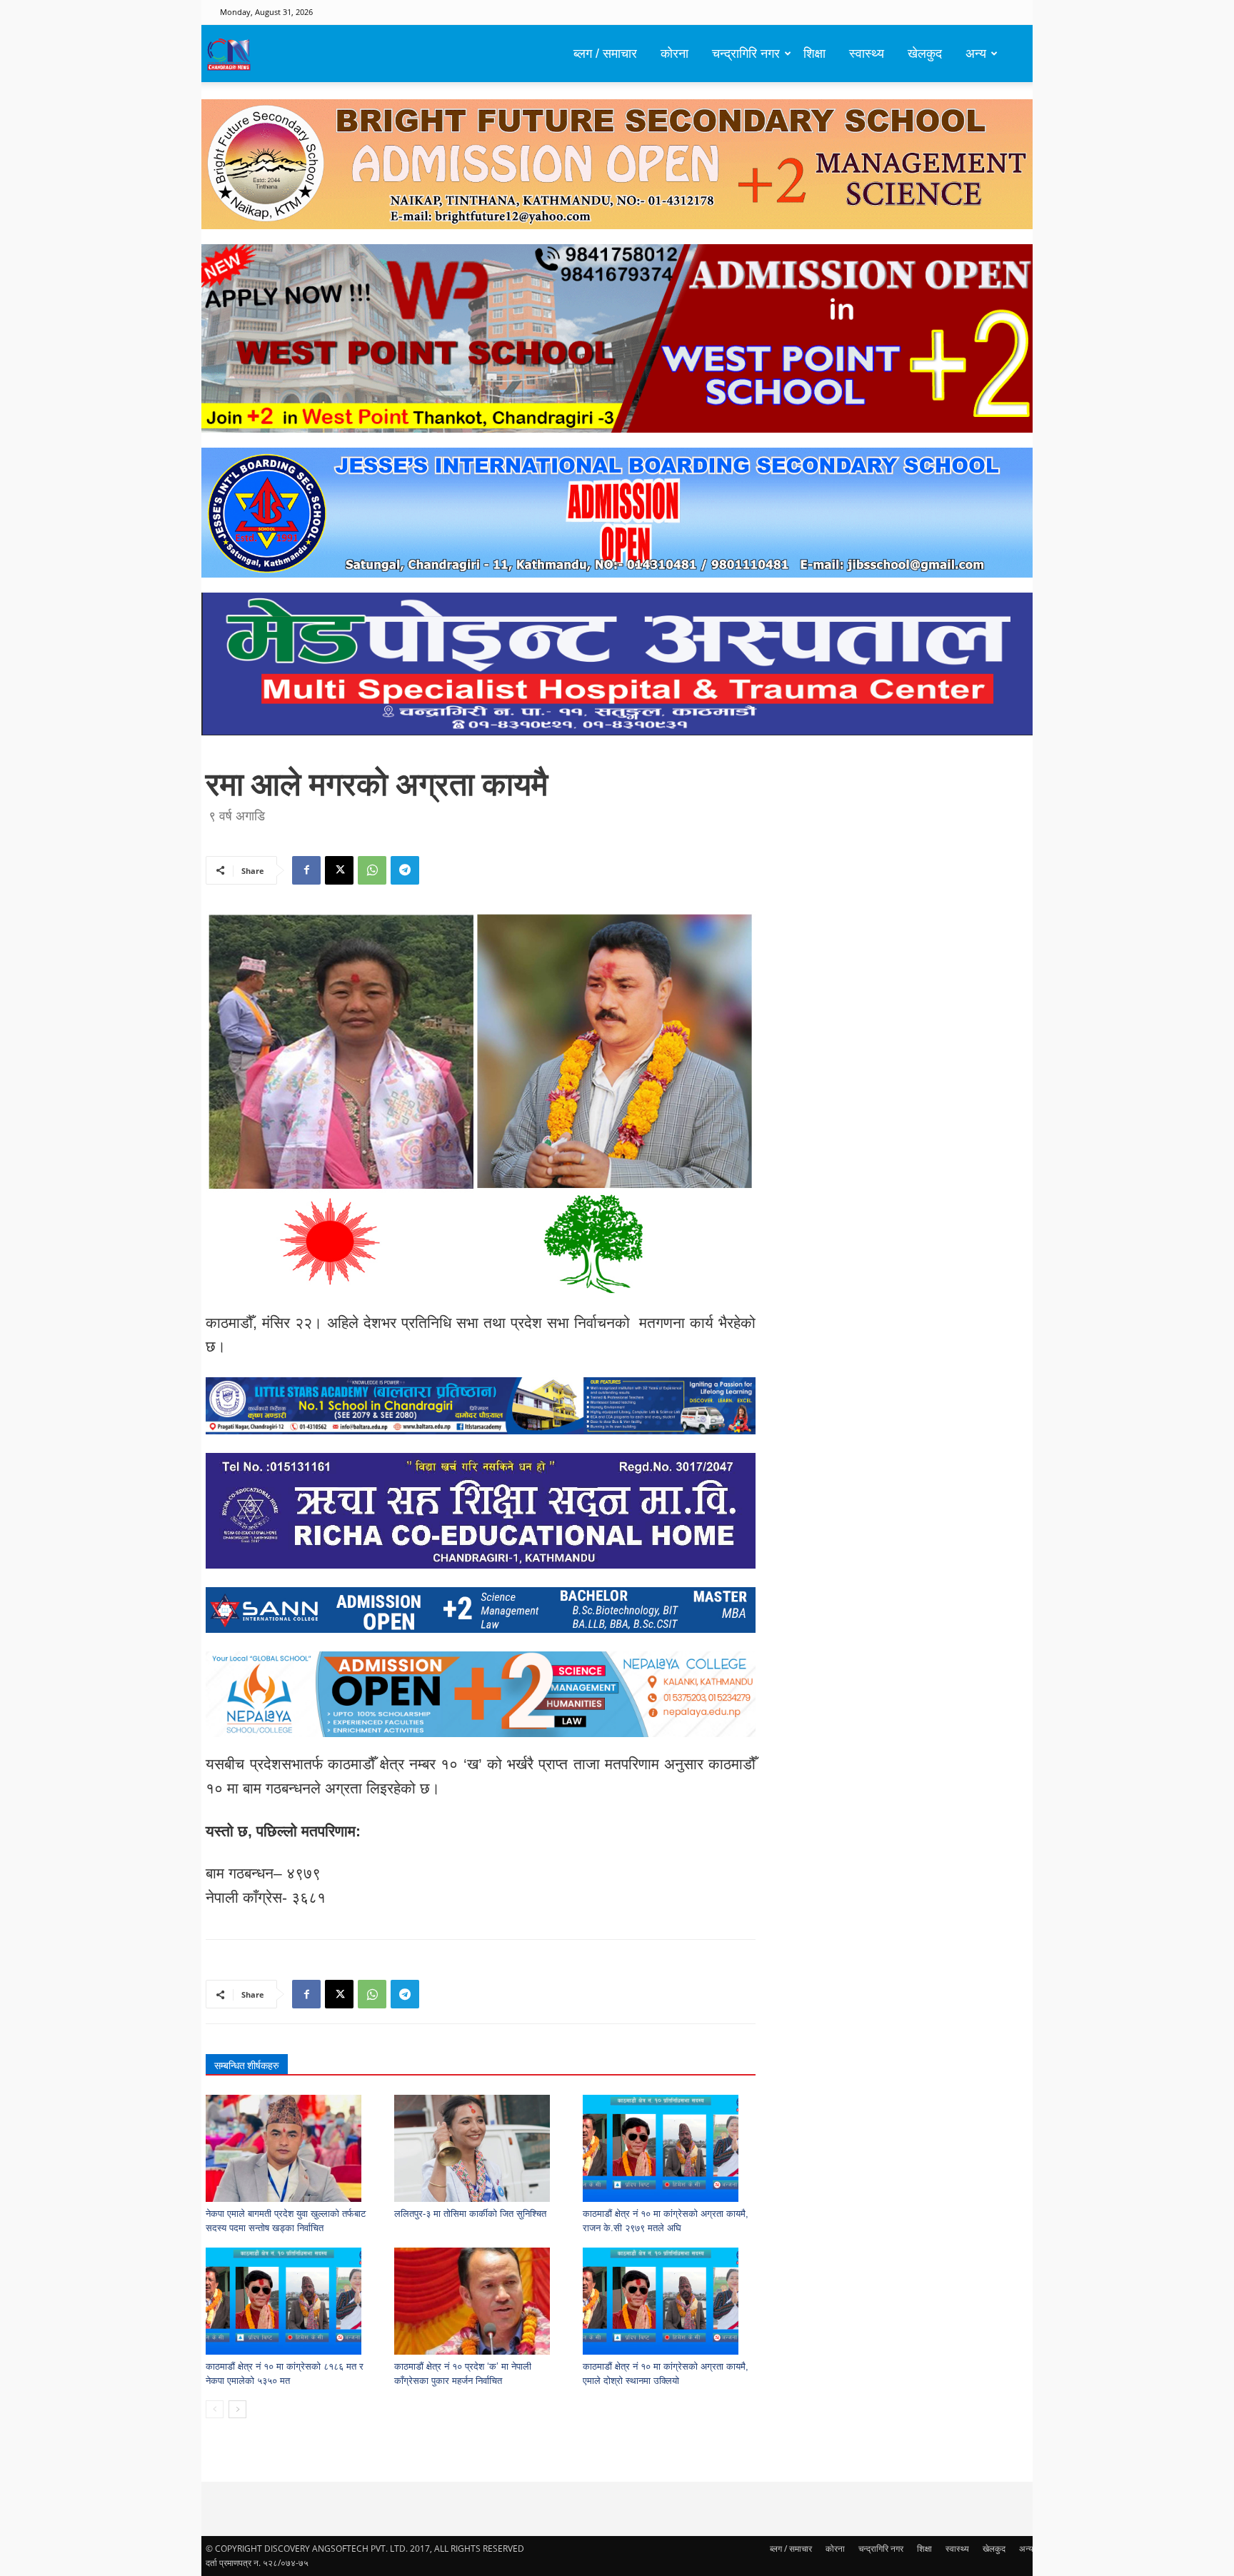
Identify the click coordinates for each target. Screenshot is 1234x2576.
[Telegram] (405, 870)
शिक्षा (814, 54)
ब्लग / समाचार (605, 54)
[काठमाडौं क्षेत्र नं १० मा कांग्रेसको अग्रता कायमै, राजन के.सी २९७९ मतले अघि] (669, 2148)
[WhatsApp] (372, 870)
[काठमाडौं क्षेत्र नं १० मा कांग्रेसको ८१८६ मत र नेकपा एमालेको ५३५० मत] (292, 2301)
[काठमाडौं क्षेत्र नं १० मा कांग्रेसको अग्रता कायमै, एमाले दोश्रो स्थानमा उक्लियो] (669, 2301)
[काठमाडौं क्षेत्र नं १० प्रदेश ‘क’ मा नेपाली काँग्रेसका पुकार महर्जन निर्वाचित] (481, 2301)
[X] (339, 870)
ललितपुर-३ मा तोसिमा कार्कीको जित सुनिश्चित (470, 2214)
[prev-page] (215, 2409)
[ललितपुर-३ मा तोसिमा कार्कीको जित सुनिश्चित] (481, 2148)
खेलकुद (925, 54)
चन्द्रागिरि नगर (746, 54)
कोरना (674, 54)
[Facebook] (306, 870)
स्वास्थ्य (867, 54)
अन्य (976, 54)
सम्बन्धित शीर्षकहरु (247, 2066)
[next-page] (237, 2409)
